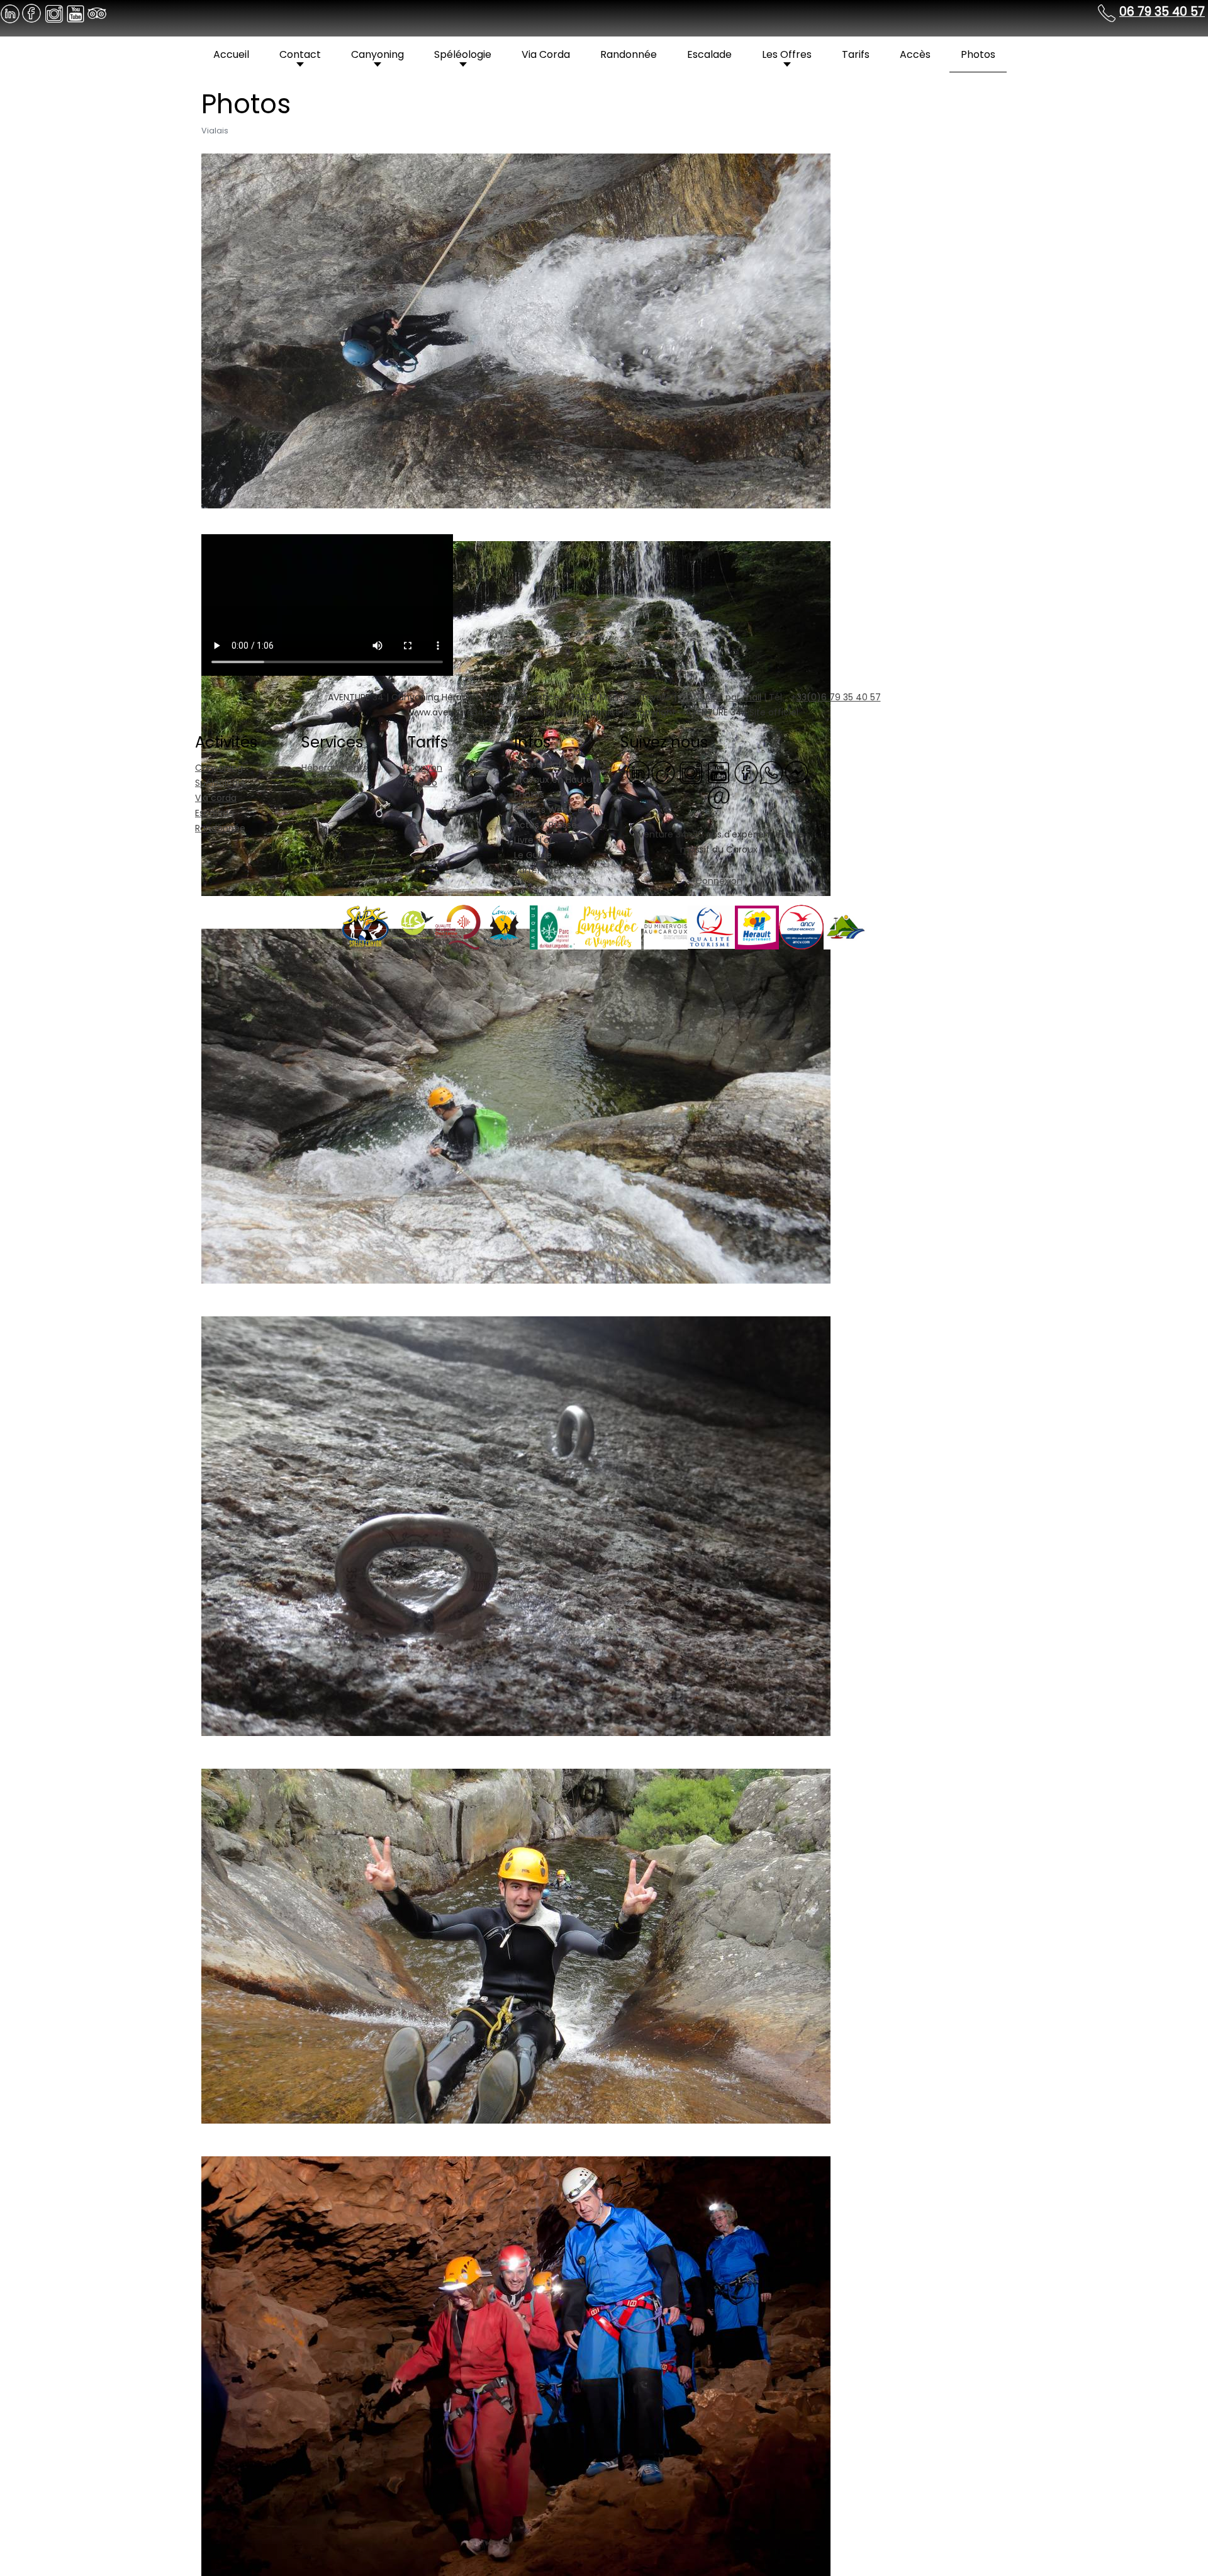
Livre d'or (533, 840)
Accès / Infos (543, 764)
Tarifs (856, 54)
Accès (915, 54)
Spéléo (422, 783)
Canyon (425, 768)
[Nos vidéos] (719, 772)
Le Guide (533, 855)
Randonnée (629, 54)
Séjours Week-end (554, 810)
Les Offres (787, 54)
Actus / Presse (545, 825)
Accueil (231, 54)
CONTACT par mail (720, 697)
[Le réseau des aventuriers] (746, 772)
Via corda (216, 798)
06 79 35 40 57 (1162, 12)
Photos (978, 54)
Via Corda (546, 54)
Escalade (709, 54)
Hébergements (334, 768)
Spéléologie (463, 54)
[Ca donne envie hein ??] (691, 772)
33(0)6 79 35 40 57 (839, 697)
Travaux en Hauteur (557, 780)
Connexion (719, 881)
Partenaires (539, 870)
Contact (300, 54)
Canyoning (377, 54)
